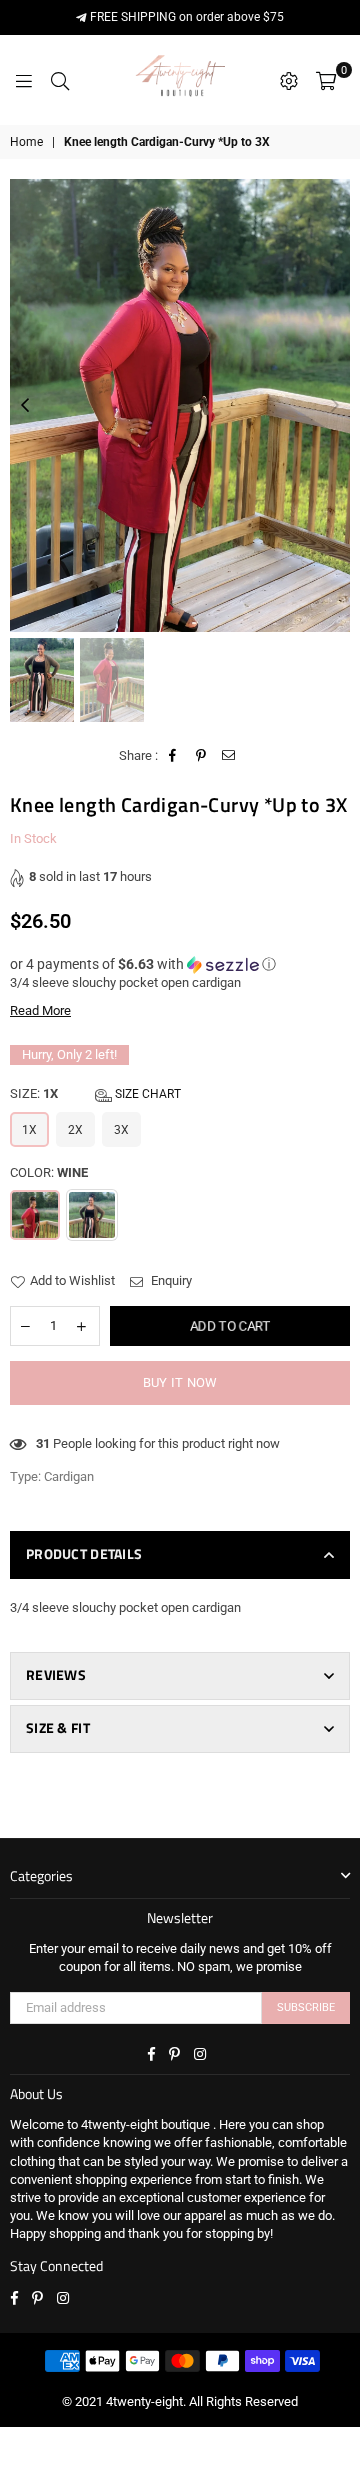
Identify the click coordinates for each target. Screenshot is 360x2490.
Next (335, 406)
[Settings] (289, 80)
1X (29, 1130)
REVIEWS (56, 1674)
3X (121, 1130)
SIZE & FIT (58, 1727)
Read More (40, 1010)
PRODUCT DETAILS (84, 1553)
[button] (180, 964)
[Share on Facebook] (173, 756)
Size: (95, 1093)
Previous (25, 406)
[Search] (60, 80)
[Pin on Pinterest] (201, 756)
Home (26, 142)
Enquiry (170, 1280)
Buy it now (180, 1382)
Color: (49, 1172)
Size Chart (146, 1094)
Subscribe (306, 2007)
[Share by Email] (229, 756)
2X (75, 1130)
